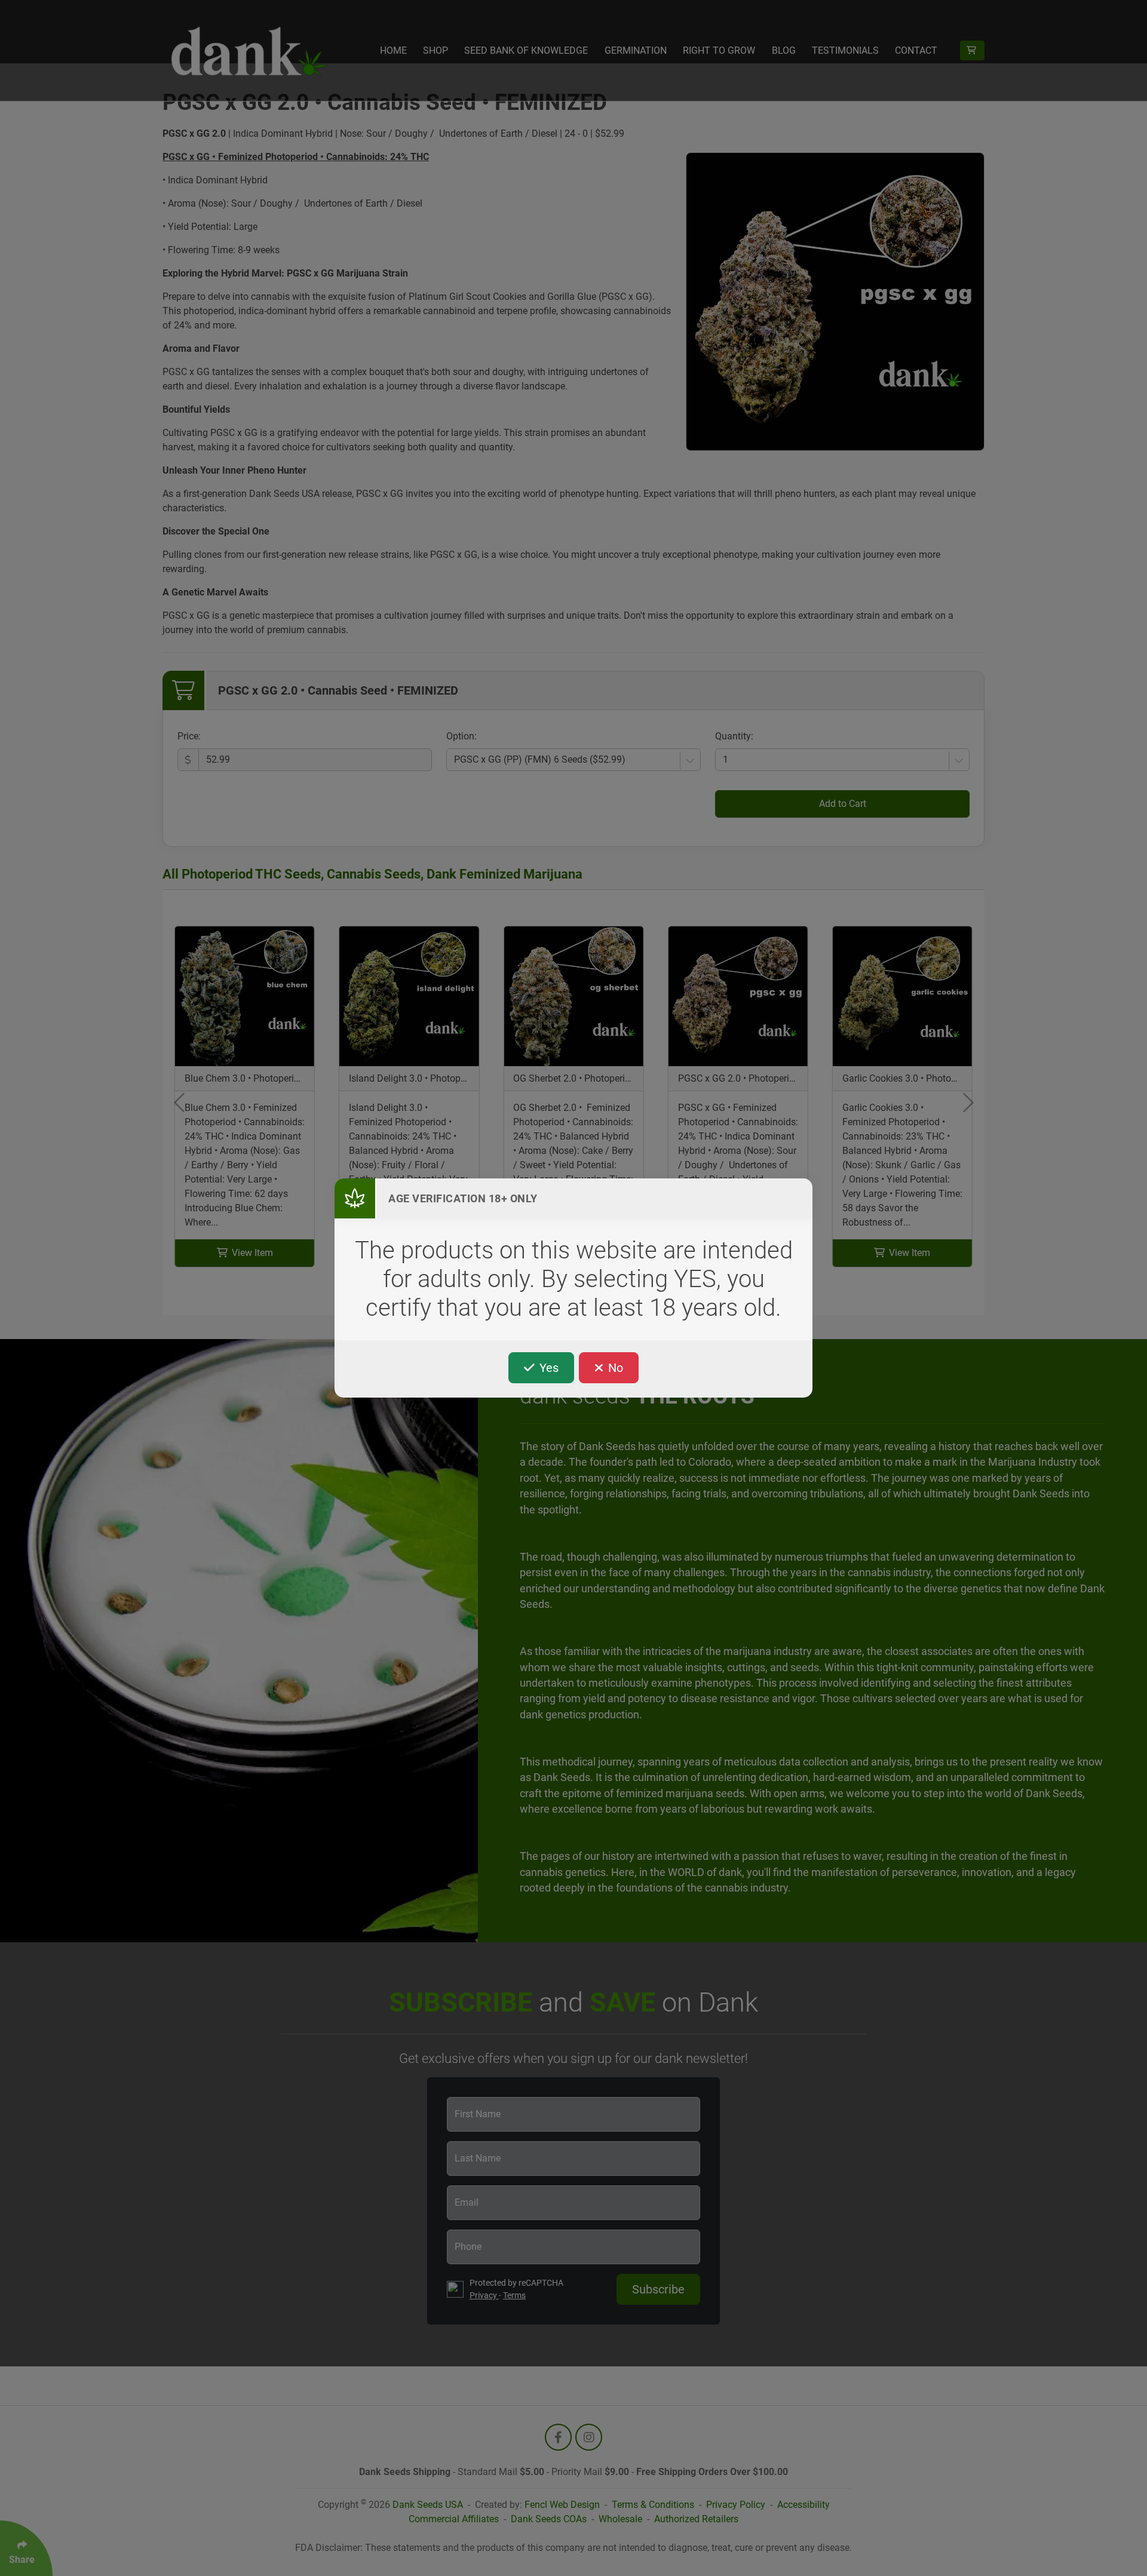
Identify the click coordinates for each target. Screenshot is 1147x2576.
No (614, 1368)
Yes (548, 1368)
